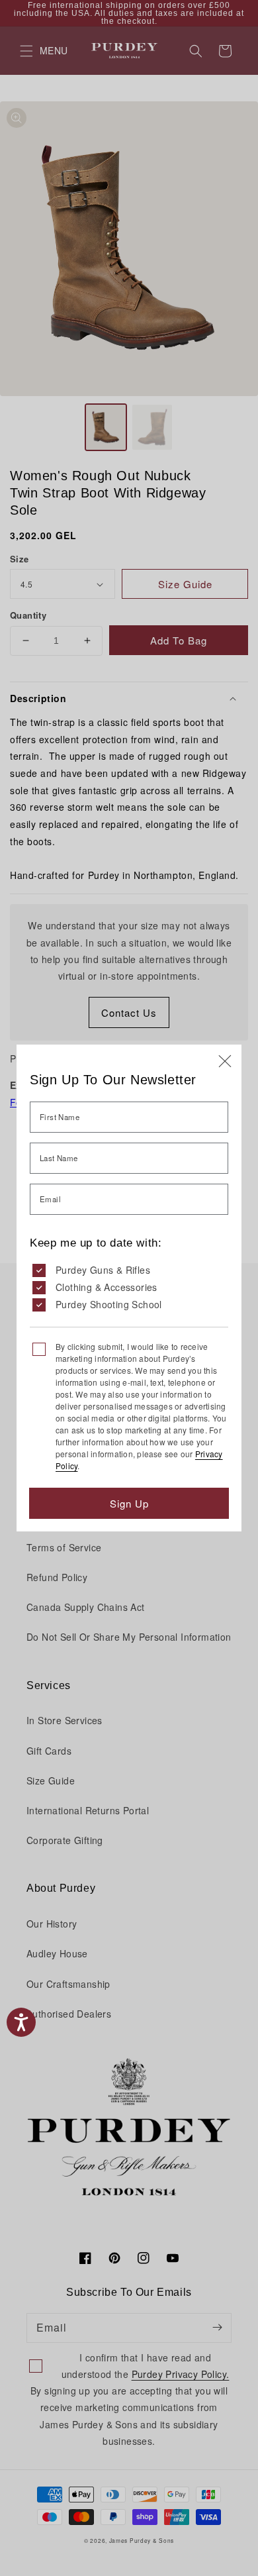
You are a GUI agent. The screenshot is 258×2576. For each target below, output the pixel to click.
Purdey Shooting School (109, 1304)
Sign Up (129, 1503)
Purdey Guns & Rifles (103, 1270)
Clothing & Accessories (107, 1287)
